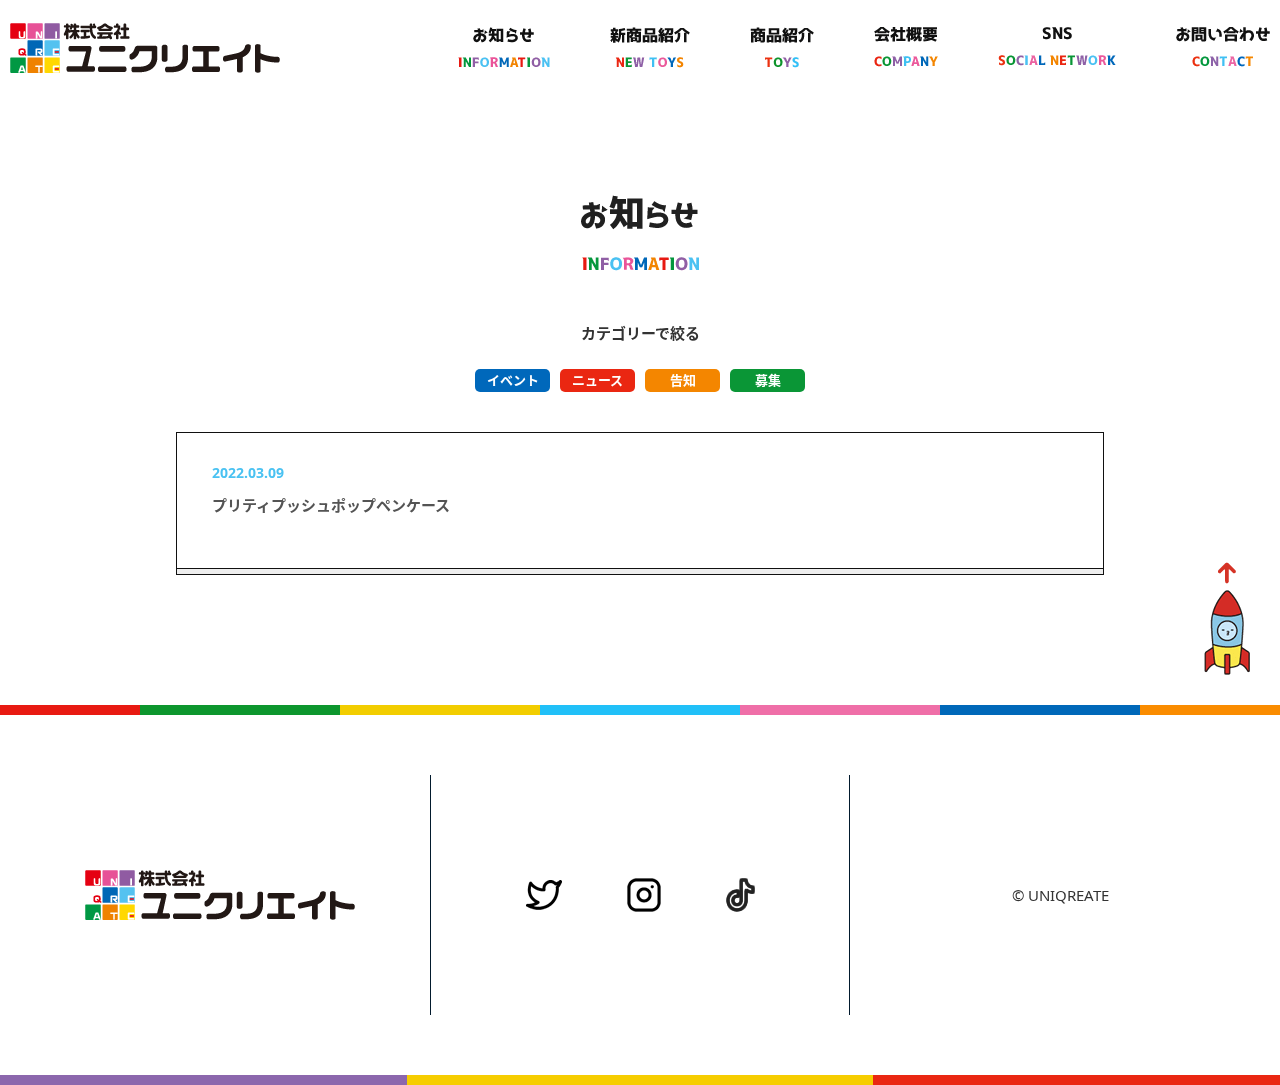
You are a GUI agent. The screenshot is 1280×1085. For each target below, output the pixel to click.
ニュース (597, 380)
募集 (768, 380)
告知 (683, 380)
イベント (513, 380)
